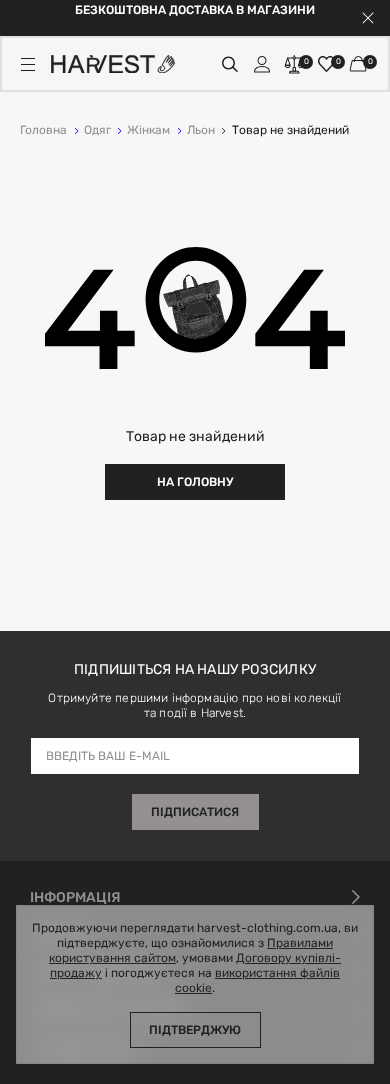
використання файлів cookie (257, 981)
